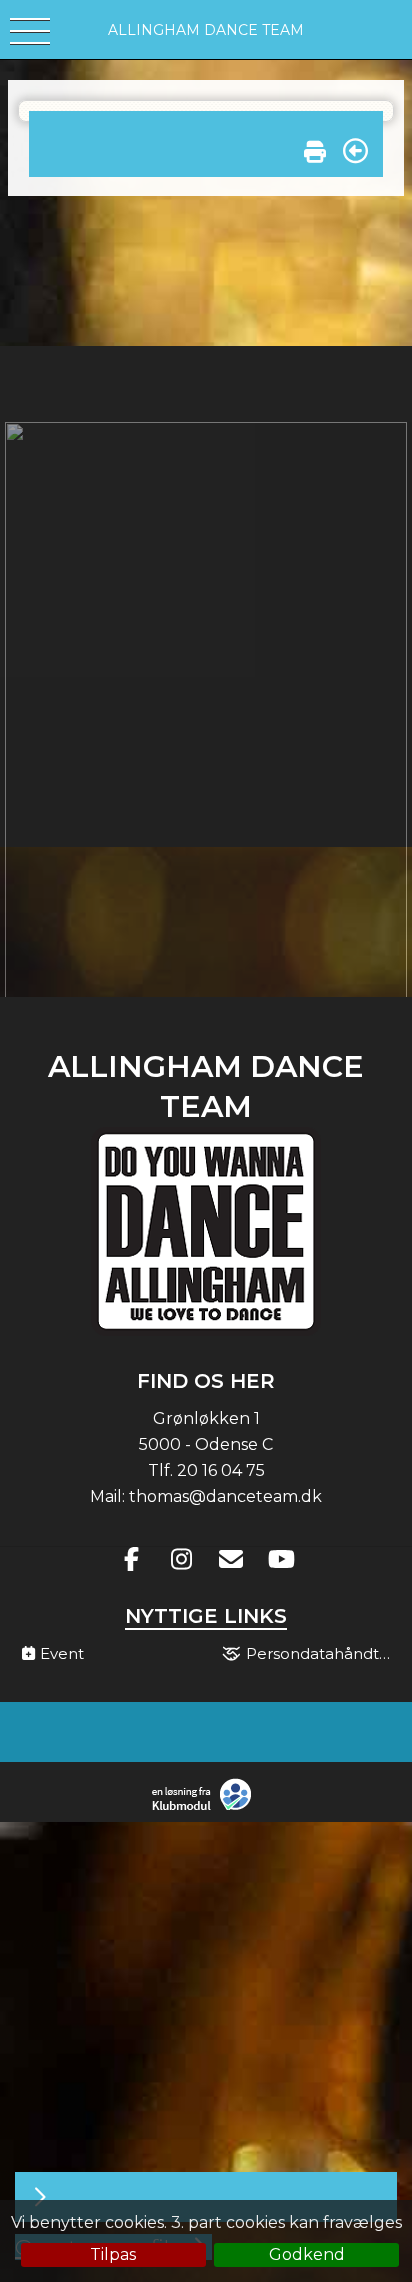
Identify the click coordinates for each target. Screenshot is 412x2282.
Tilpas (113, 2254)
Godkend (307, 2254)
